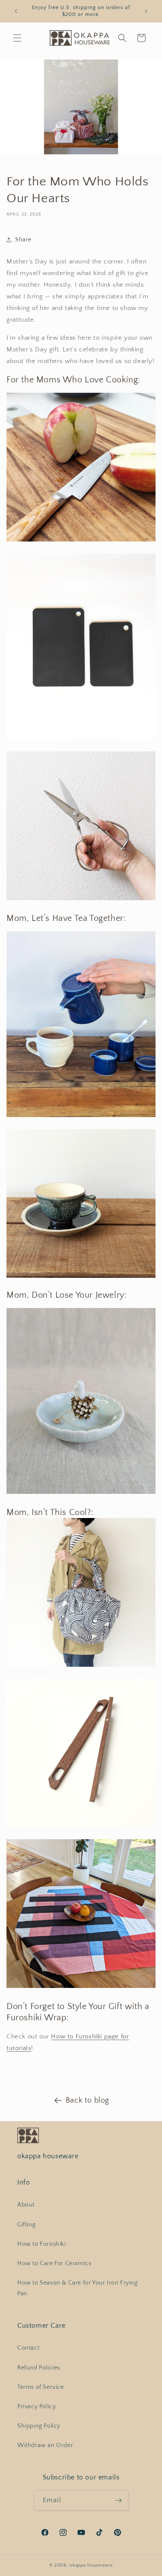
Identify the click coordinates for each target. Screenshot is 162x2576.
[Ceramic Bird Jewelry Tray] (81, 1494)
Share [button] (23, 240)
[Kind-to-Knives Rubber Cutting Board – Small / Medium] (81, 739)
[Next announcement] (146, 11)
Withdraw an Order (45, 2445)
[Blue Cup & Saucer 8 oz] (81, 1277)
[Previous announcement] (16, 11)
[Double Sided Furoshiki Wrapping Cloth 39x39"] (81, 1988)
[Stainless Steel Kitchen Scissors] (81, 900)
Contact (28, 2348)
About (26, 2205)
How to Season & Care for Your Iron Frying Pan (78, 2288)
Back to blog (87, 2100)
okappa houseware (91, 2565)
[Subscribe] (118, 2500)
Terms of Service (41, 2387)
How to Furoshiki (42, 2244)
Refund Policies (39, 2368)
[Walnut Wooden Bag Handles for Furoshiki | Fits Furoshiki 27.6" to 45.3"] (81, 1827)
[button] (17, 38)
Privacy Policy (37, 2407)
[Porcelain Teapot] (81, 1116)
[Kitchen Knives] (81, 541)
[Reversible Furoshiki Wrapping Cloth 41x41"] (81, 1666)
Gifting (26, 2225)
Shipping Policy (39, 2426)
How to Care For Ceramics (54, 2263)
